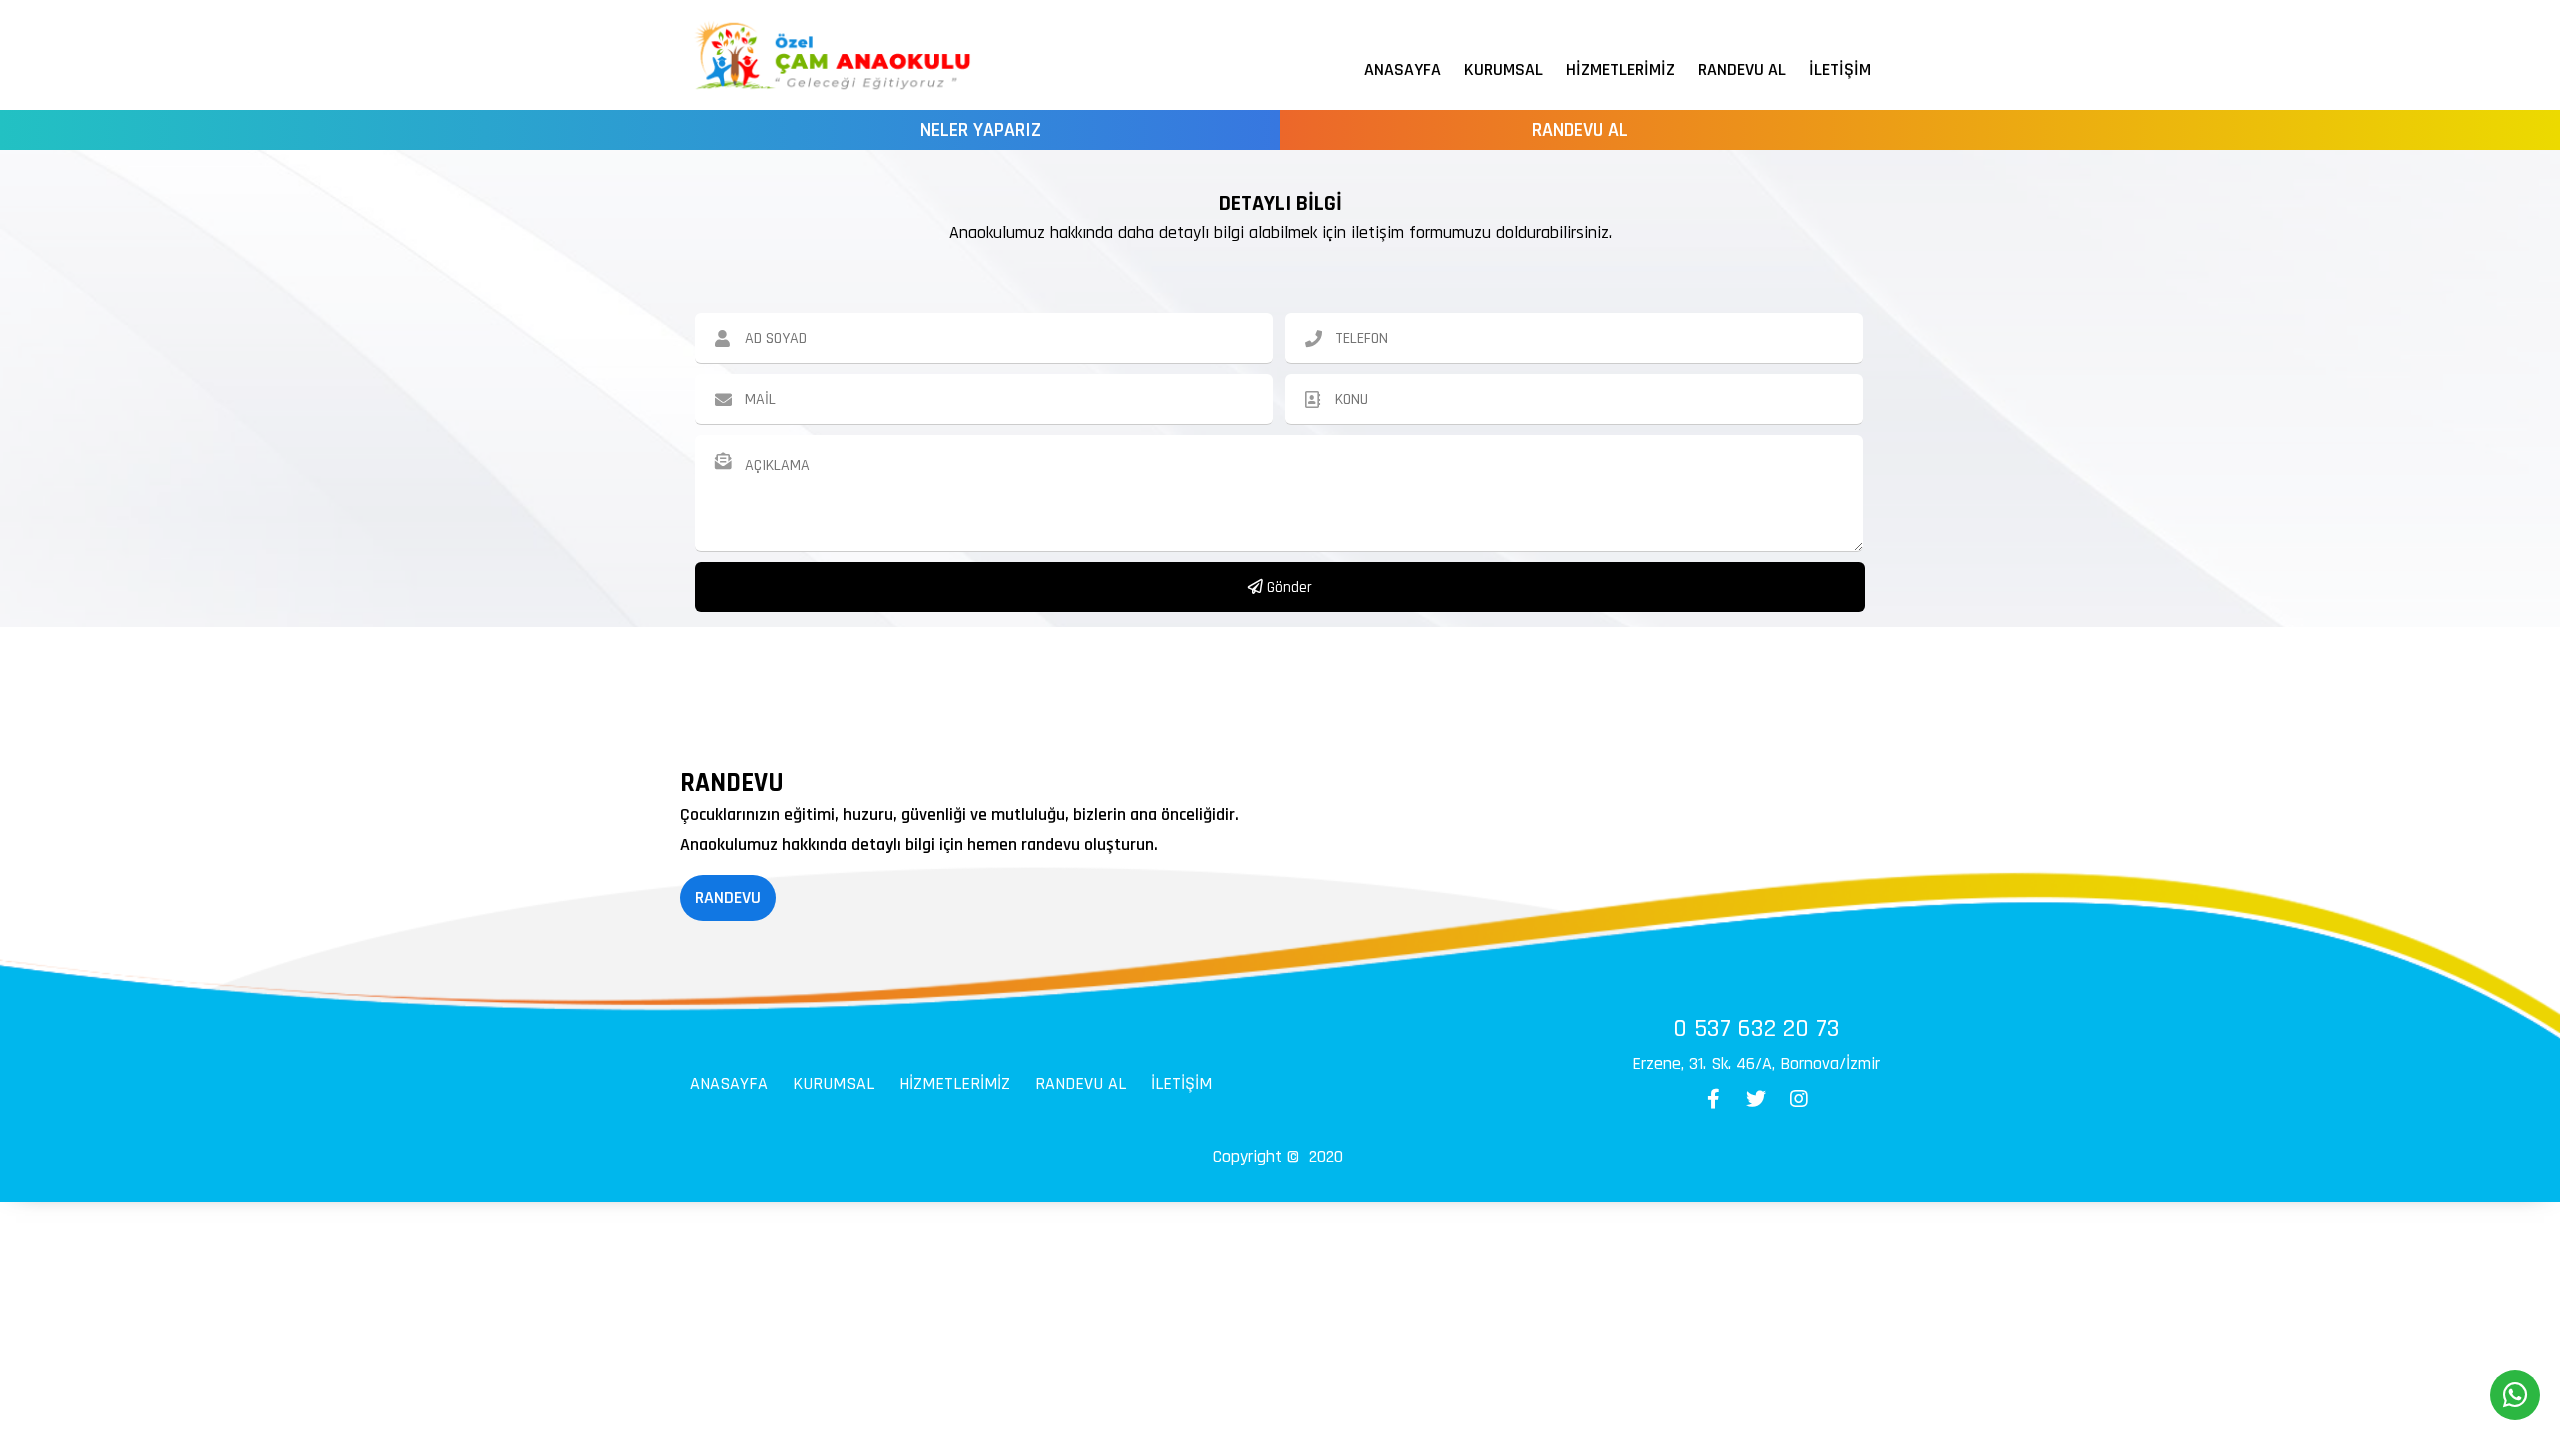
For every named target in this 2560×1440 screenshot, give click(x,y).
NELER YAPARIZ (980, 130)
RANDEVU (728, 897)
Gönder (1287, 587)
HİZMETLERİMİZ (1620, 69)
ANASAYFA (1402, 69)
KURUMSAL (1503, 69)
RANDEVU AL (1742, 69)
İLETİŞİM (1840, 69)
